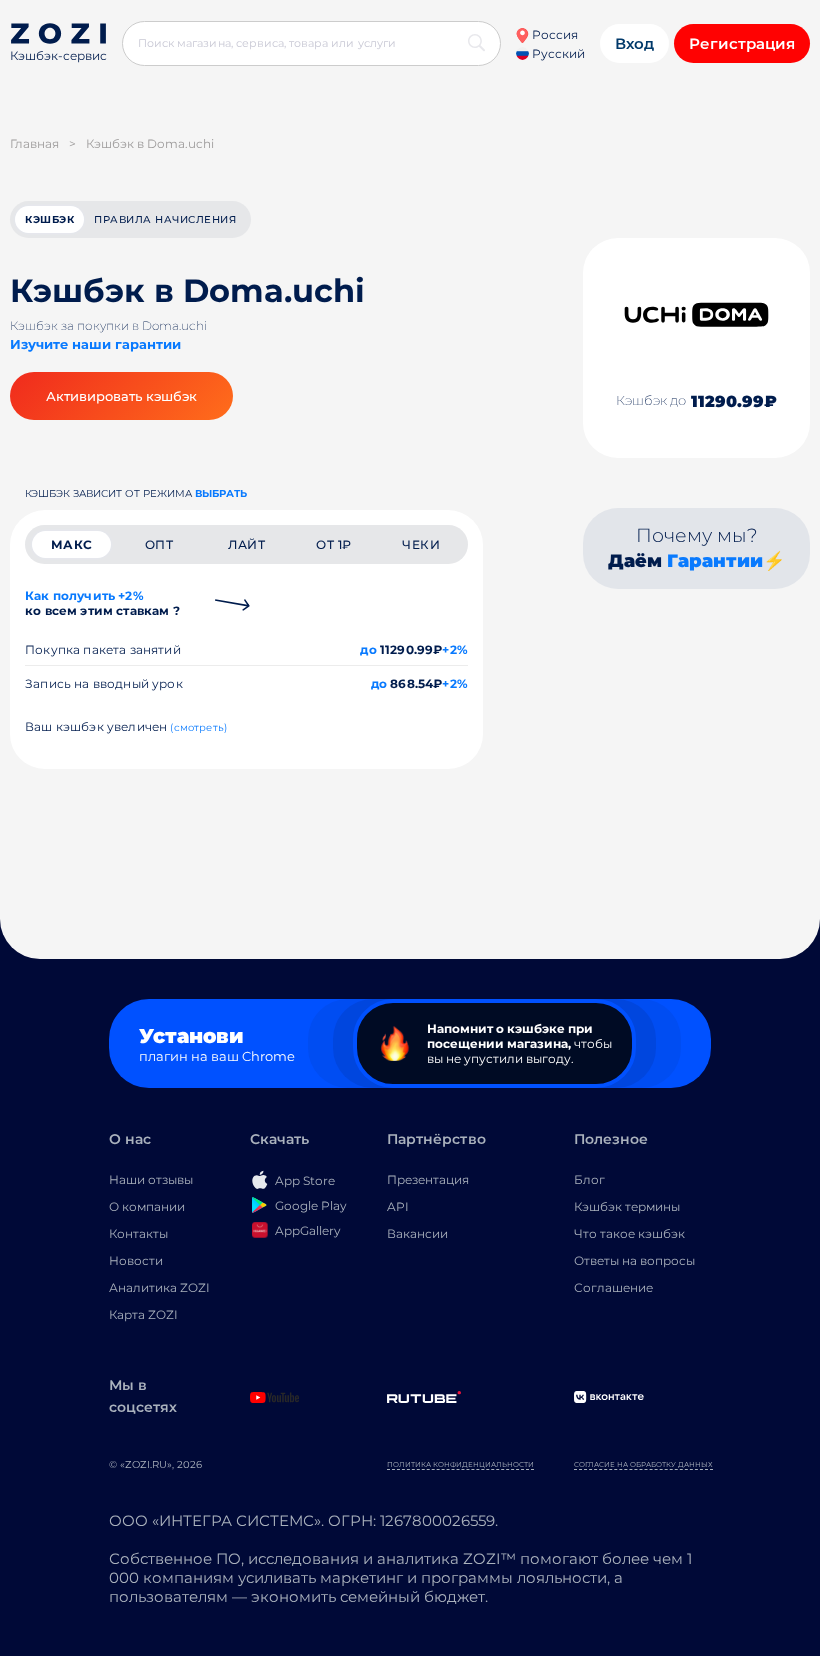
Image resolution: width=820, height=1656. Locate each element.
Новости (136, 1260)
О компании (147, 1206)
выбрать (221, 493)
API (398, 1206)
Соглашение (613, 1287)
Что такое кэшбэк (629, 1233)
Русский (557, 53)
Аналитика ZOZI (159, 1287)
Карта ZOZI (143, 1314)
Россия (553, 34)
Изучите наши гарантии (95, 344)
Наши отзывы (151, 1179)
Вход (634, 43)
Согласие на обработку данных (643, 1464)
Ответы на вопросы (634, 1260)
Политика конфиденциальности (460, 1464)
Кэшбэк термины (627, 1206)
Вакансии (417, 1233)
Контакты (138, 1233)
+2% (455, 649)
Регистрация (742, 43)
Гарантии (715, 561)
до (368, 649)
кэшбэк (49, 219)
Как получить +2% (102, 603)
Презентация (428, 1179)
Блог (589, 1179)
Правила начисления (165, 219)
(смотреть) (198, 727)
